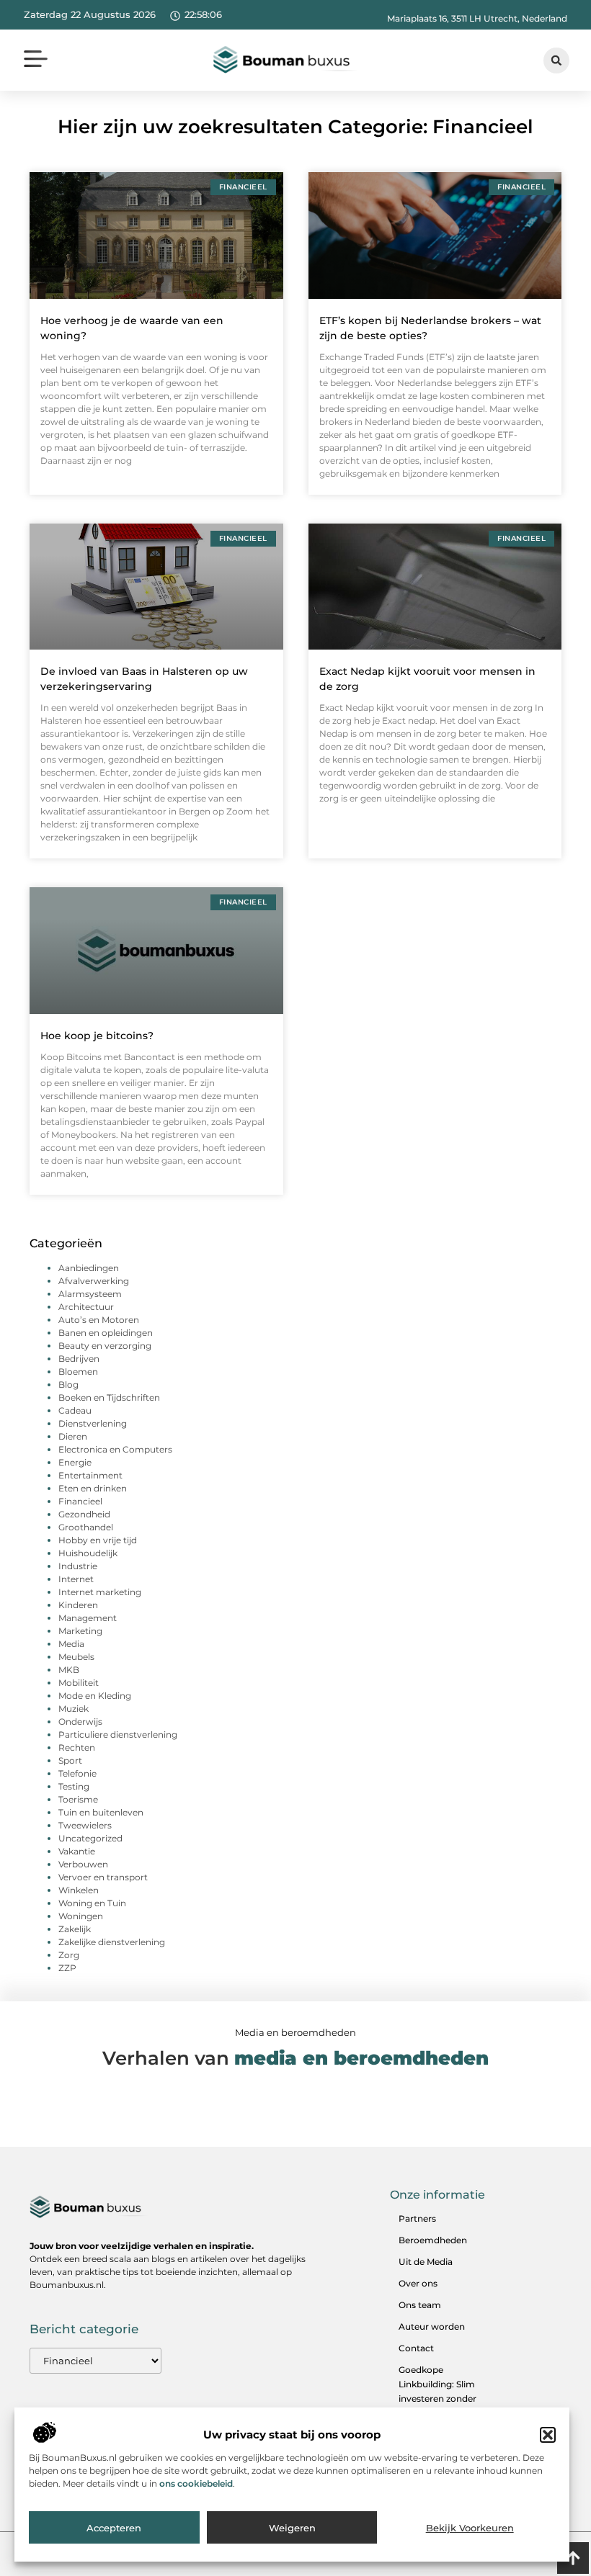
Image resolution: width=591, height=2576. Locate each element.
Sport (70, 1760)
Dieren (73, 1436)
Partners (417, 2218)
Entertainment (90, 1475)
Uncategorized (90, 1838)
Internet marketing (100, 1592)
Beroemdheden (433, 2240)
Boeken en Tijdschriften (109, 1397)
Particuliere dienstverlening (118, 1734)
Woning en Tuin (92, 1903)
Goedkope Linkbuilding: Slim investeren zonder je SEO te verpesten (440, 2391)
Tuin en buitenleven (101, 1812)
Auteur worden (432, 2326)
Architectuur (86, 1307)
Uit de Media (426, 2262)
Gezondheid (84, 1514)
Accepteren (114, 2528)
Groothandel (86, 1527)
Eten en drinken (93, 1488)
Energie (75, 1462)
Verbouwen (83, 1864)
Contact (416, 2348)
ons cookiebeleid (196, 2483)
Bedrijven (79, 1359)
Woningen (81, 1916)
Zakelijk (75, 1929)
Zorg (69, 1955)
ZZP (67, 1968)
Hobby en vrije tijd (98, 1540)
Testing (74, 1786)
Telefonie (77, 1773)
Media (71, 1644)
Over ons (418, 2283)
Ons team (420, 2305)
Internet (76, 1579)
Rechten (77, 1747)
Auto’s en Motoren (99, 1320)
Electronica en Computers (115, 1449)
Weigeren (292, 2528)
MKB (69, 1670)
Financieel (80, 1501)
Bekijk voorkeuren (470, 2528)
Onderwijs (80, 1722)
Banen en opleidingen (106, 1333)
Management (88, 1618)
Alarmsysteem (90, 1294)
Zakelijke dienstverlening (112, 1942)
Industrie (78, 1566)
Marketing (80, 1631)
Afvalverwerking (94, 1281)
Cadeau (75, 1410)
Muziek (74, 1709)
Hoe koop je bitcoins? (97, 1036)
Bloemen (78, 1372)
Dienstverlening (93, 1423)
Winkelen (79, 1890)
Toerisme (78, 1799)
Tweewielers (85, 1825)
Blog (68, 1385)
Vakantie (77, 1851)
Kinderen (78, 1605)
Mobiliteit (79, 1683)
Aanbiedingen (89, 1268)
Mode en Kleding (95, 1696)
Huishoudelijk (88, 1553)
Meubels (76, 1657)
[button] (548, 2435)
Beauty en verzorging (105, 1346)
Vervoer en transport (103, 1877)
